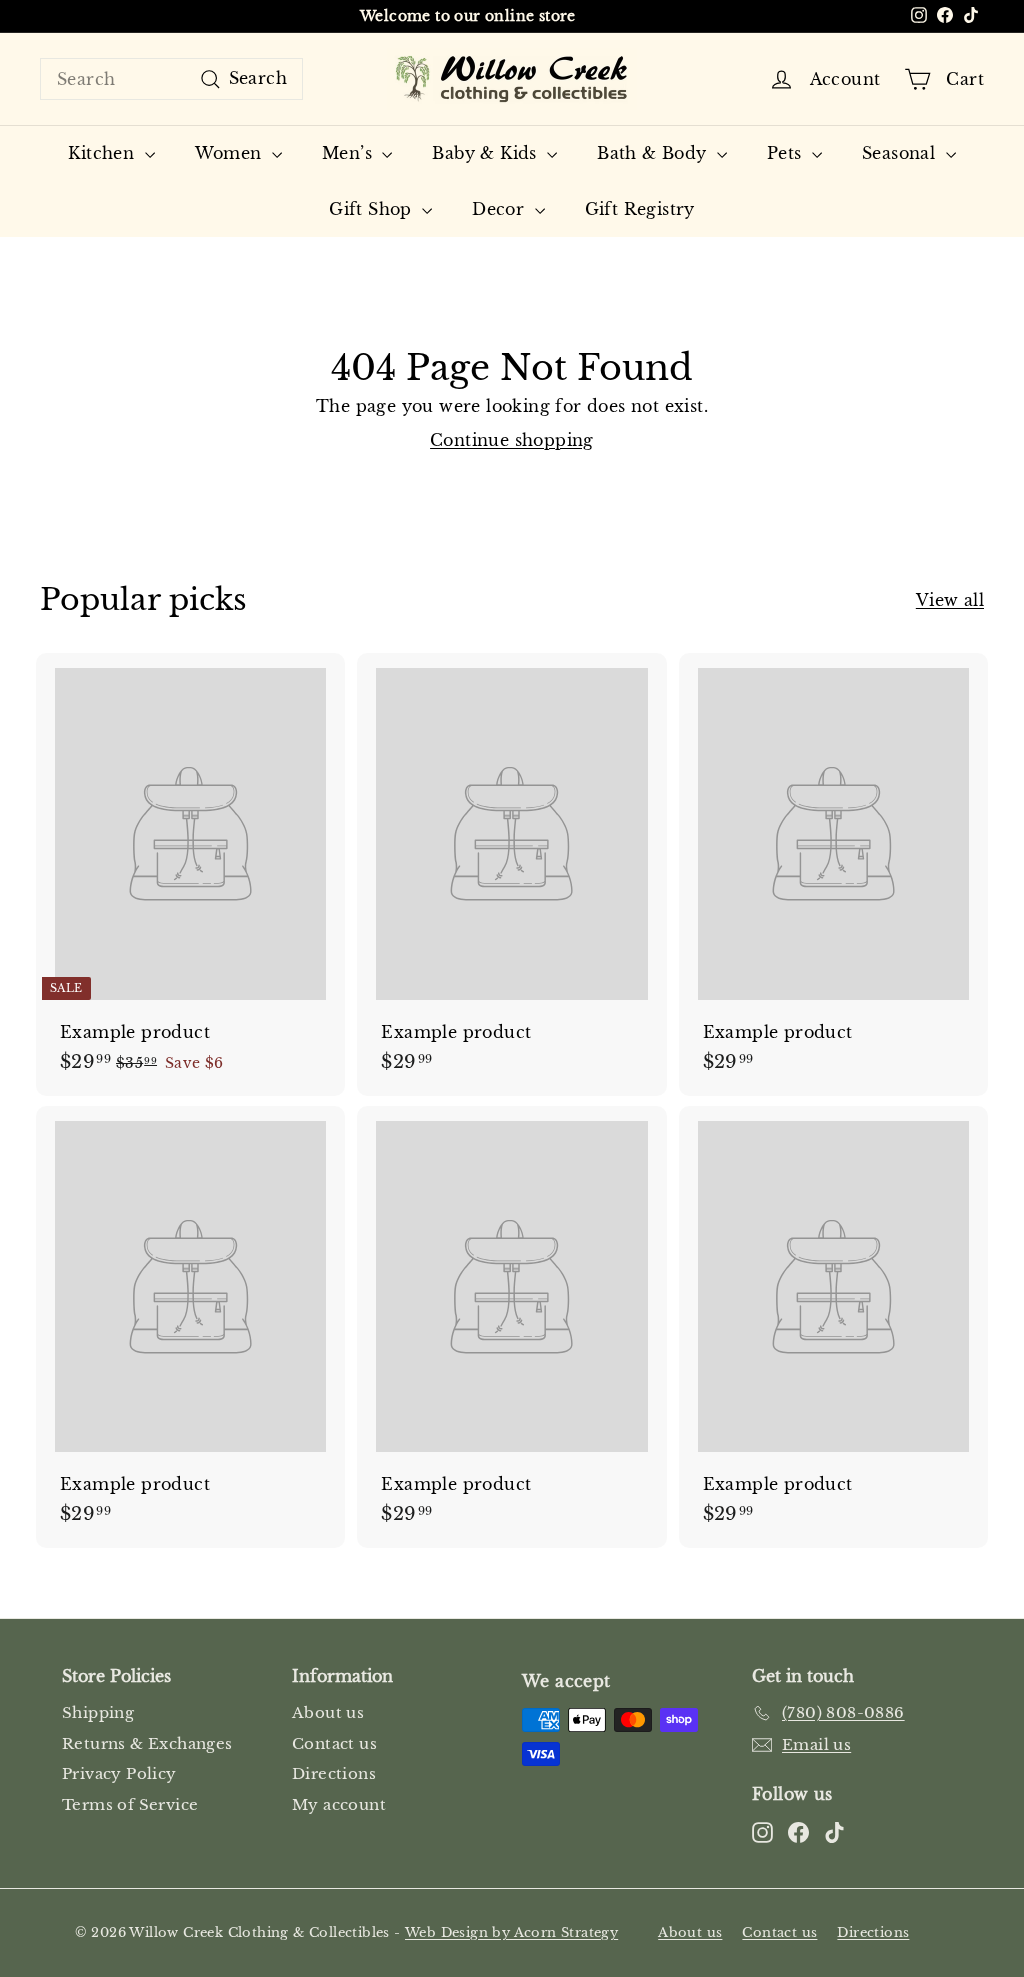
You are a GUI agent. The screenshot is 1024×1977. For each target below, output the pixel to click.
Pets (787, 153)
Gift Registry (640, 209)
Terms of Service (130, 1804)
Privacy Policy (119, 1773)
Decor (500, 209)
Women (231, 153)
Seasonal (901, 153)
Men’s (349, 153)
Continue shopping (512, 440)
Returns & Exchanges (147, 1743)
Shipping (98, 1712)
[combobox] (171, 79)
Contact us (334, 1743)
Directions (334, 1773)
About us (328, 1712)
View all (950, 600)
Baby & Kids (487, 153)
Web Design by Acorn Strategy (511, 1932)
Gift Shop (373, 209)
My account (339, 1804)
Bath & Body (654, 153)
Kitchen (103, 153)
